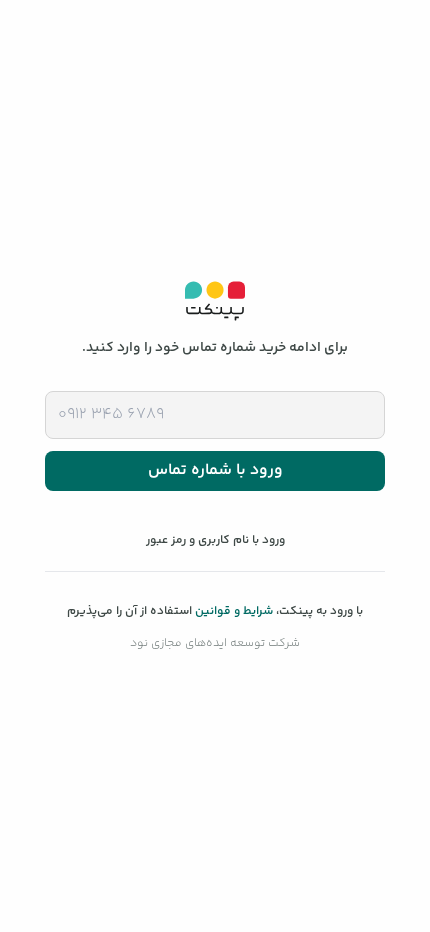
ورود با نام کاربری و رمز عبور (215, 540)
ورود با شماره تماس (215, 470)
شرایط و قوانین (234, 611)
